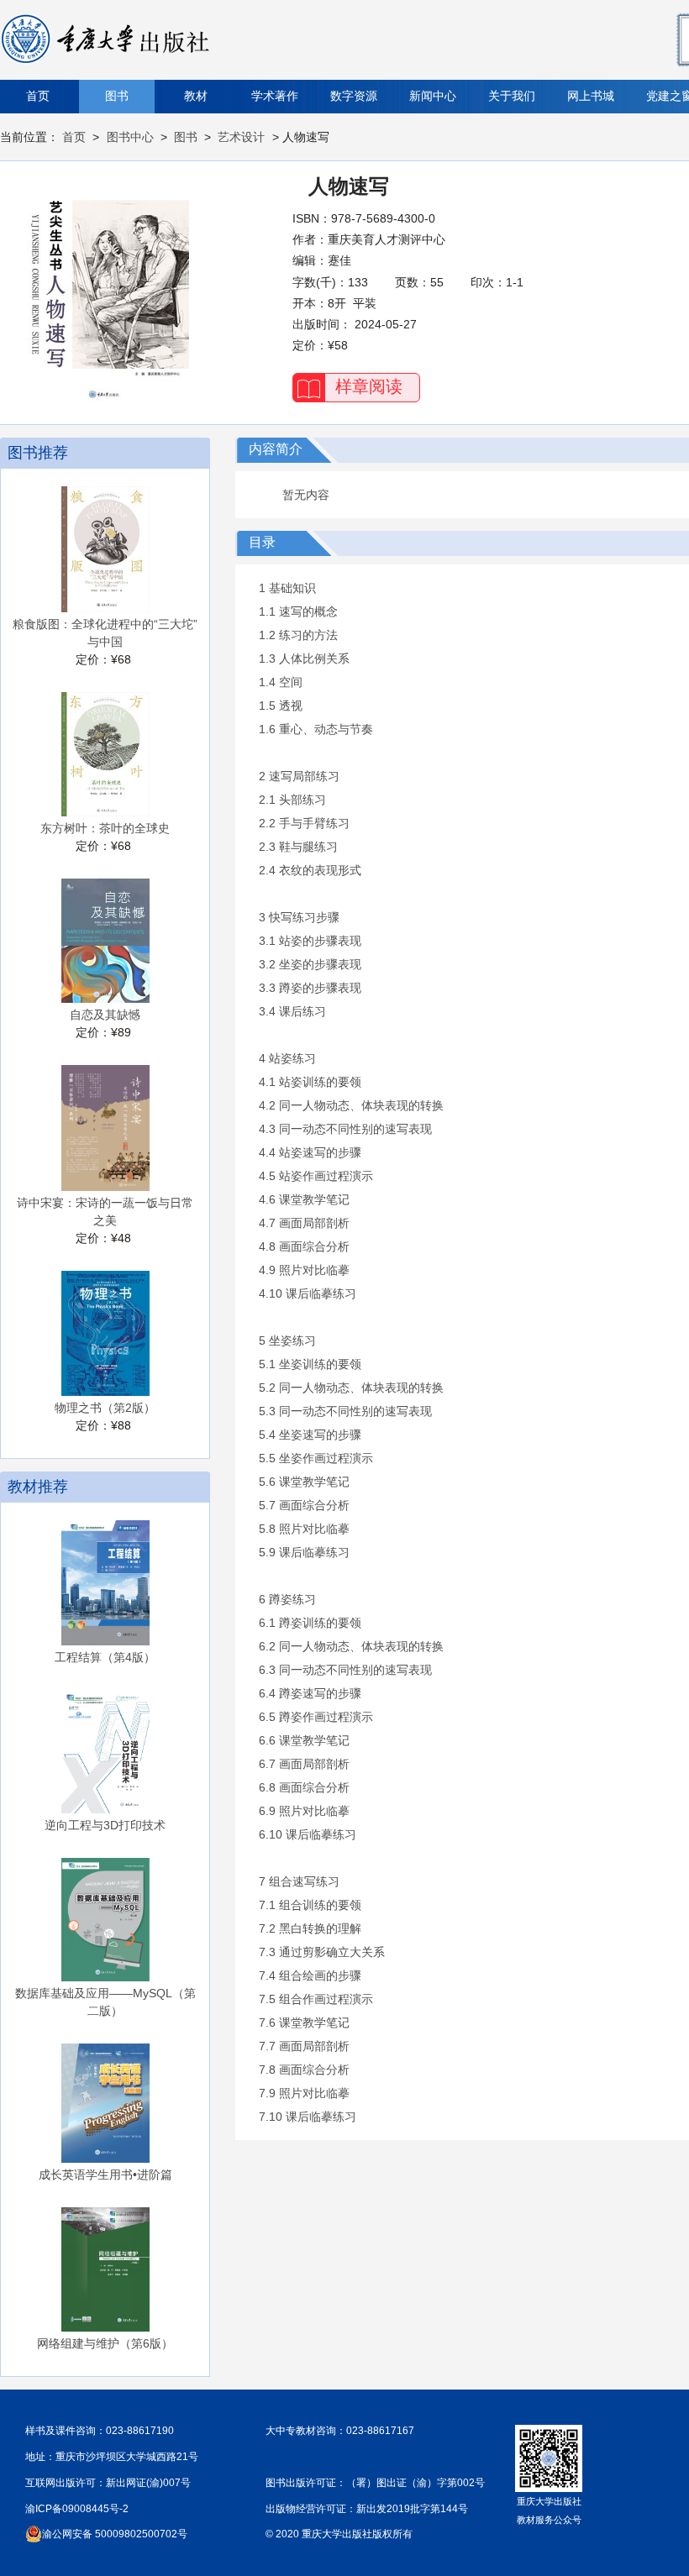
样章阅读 (369, 386)
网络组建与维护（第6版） (105, 2343)
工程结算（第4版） (105, 1657)
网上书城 (591, 96)
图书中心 (130, 137)
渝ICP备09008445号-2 (77, 2509)
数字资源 (354, 96)
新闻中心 (433, 96)
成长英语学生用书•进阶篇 (105, 2175)
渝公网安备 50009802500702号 (115, 2534)
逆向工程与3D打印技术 (105, 1825)
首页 (38, 96)
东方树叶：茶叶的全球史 (105, 828)
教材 (196, 96)
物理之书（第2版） (105, 1408)
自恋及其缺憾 (105, 1015)
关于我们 (512, 96)
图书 (117, 96)
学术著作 (275, 96)
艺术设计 (241, 137)
